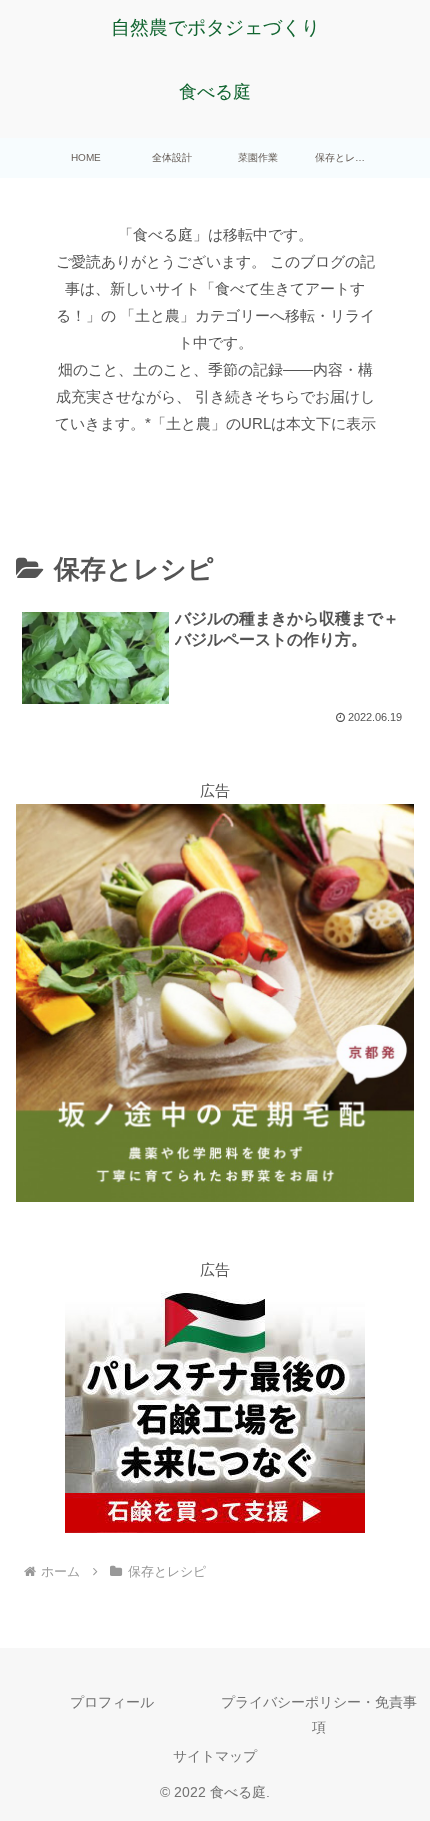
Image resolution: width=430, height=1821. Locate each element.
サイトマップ (215, 1756)
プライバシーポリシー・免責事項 (319, 1714)
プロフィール (112, 1702)
